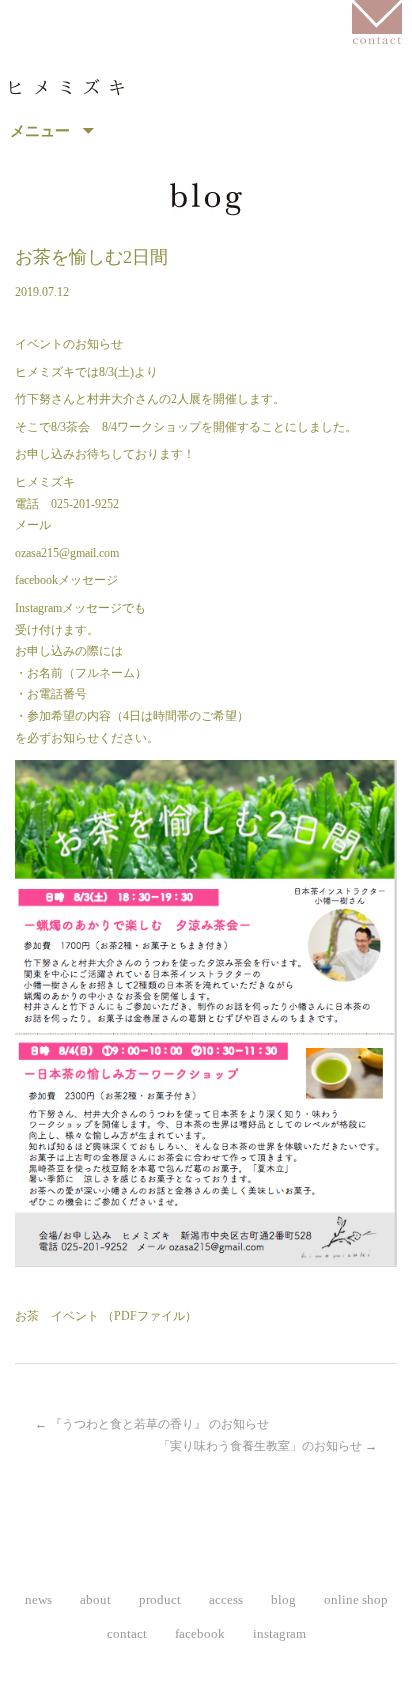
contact (127, 1633)
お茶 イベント (57, 1316)
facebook (200, 1633)
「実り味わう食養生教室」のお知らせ (267, 1446)
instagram (279, 1633)
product (160, 1599)
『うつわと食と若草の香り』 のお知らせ (152, 1424)
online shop (356, 1599)
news (38, 1599)
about (95, 1599)
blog (283, 1599)
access (226, 1599)
